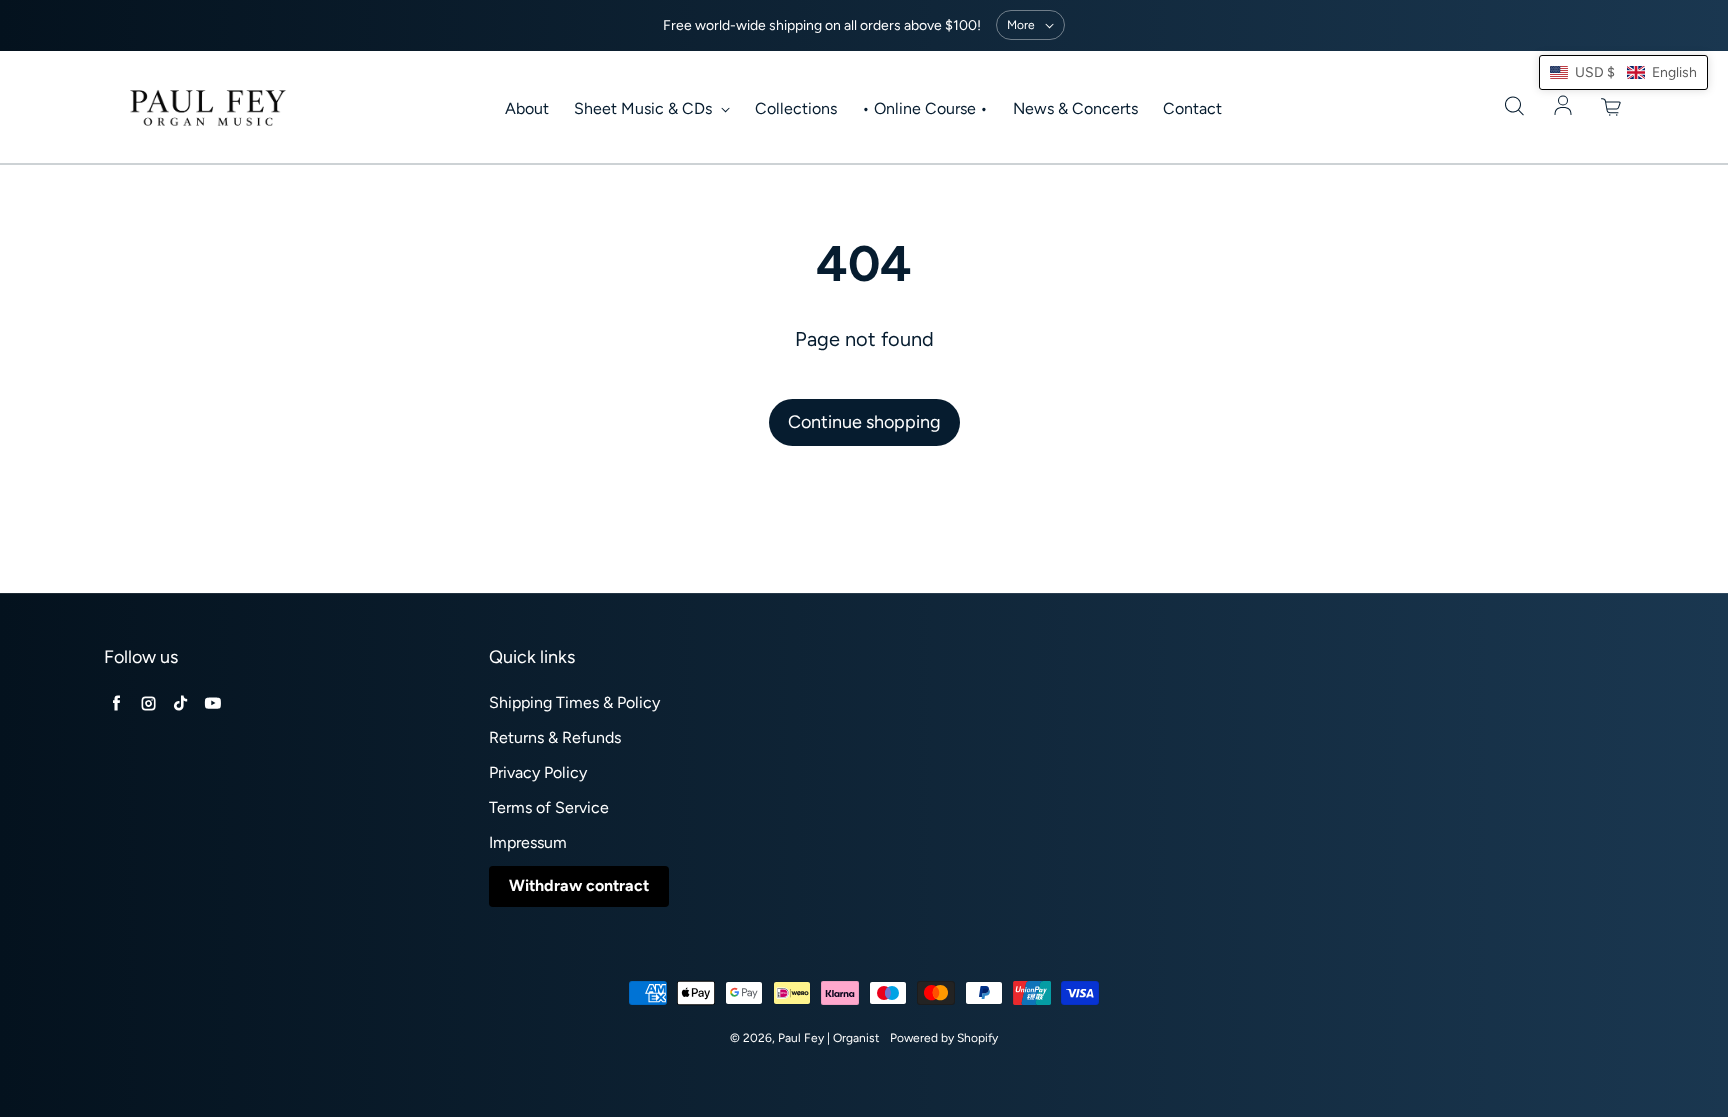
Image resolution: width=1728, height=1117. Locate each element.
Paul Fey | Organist (829, 1038)
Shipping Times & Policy (574, 702)
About (527, 108)
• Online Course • (925, 108)
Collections (796, 108)
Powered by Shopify (944, 1038)
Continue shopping (864, 422)
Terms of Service (549, 807)
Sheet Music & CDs (645, 108)
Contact (1192, 108)
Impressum (528, 842)
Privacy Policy (538, 772)
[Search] (1514, 107)
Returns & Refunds (555, 737)
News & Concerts (1075, 108)
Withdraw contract (579, 885)
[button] (1623, 72)
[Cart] (1612, 107)
